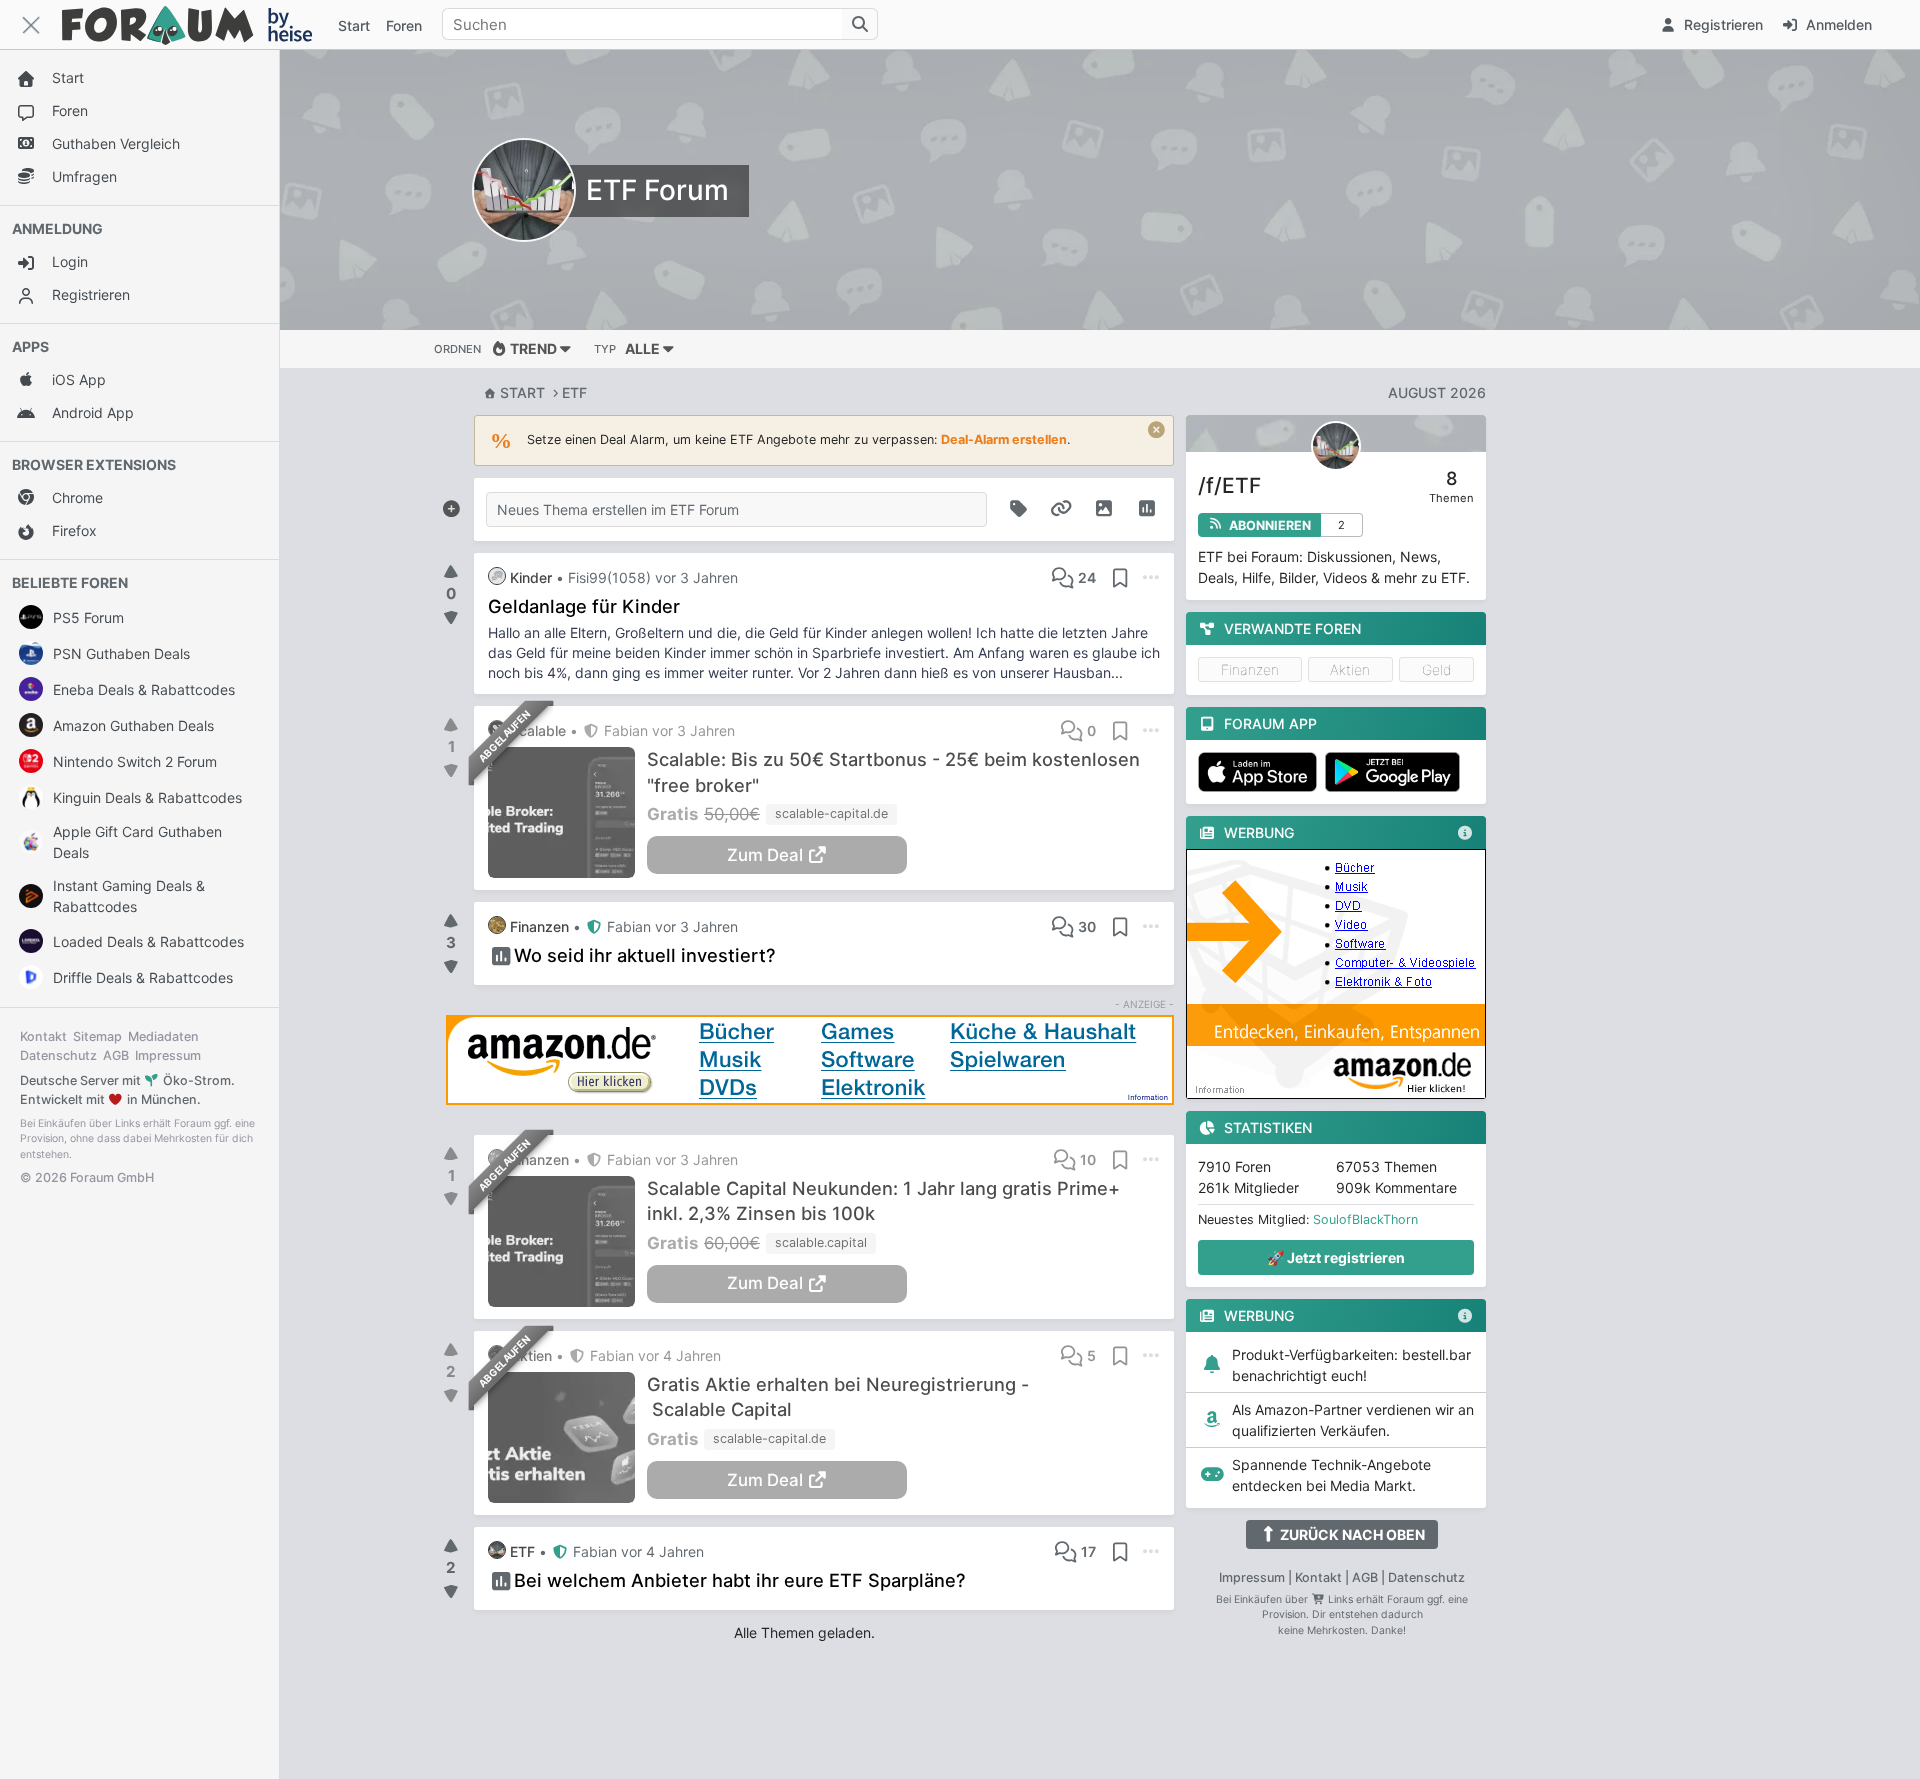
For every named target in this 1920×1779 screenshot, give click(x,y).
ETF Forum (657, 190)
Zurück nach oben (1351, 1534)
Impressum (168, 1055)
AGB (116, 1055)
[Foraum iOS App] (1261, 772)
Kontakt (43, 1036)
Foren (404, 25)
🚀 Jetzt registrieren (1336, 1257)
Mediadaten (163, 1036)
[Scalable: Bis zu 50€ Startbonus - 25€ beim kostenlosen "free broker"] (567, 812)
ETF (574, 392)
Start (522, 392)
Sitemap (97, 1036)
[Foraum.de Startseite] (196, 24)
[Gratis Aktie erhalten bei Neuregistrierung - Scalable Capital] (567, 1437)
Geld (1436, 669)
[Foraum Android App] (1396, 772)
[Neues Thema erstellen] (451, 505)
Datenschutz (58, 1055)
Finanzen (1250, 669)
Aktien (1350, 669)
